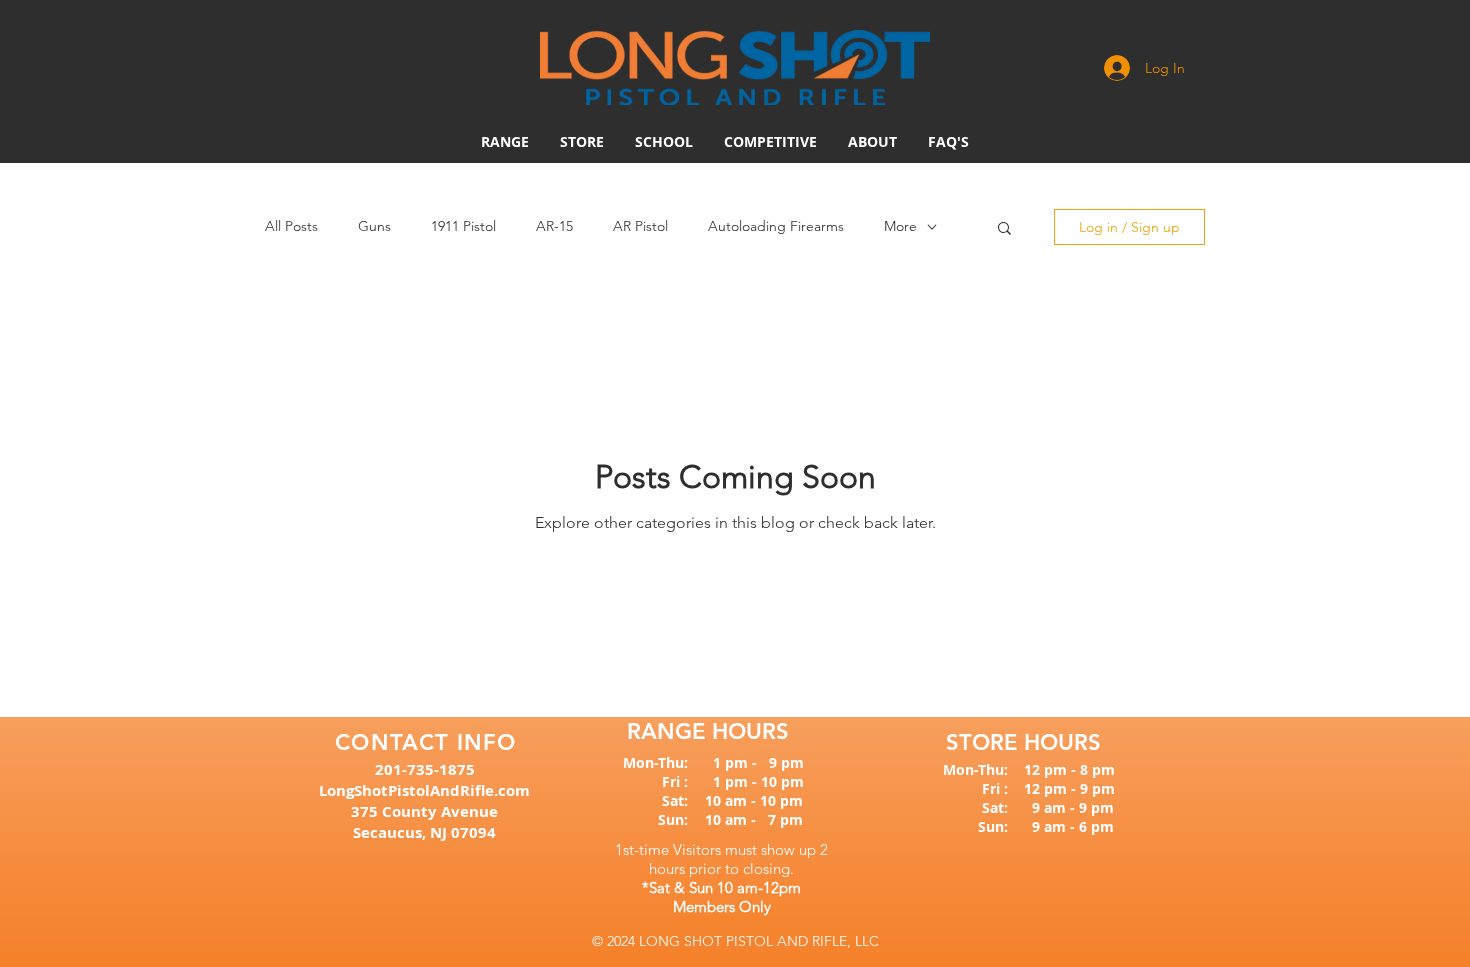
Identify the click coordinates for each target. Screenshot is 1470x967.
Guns (374, 226)
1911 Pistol (463, 226)
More (900, 226)
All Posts (291, 226)
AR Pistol (640, 226)
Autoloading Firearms (776, 226)
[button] (770, 142)
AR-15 (554, 226)
